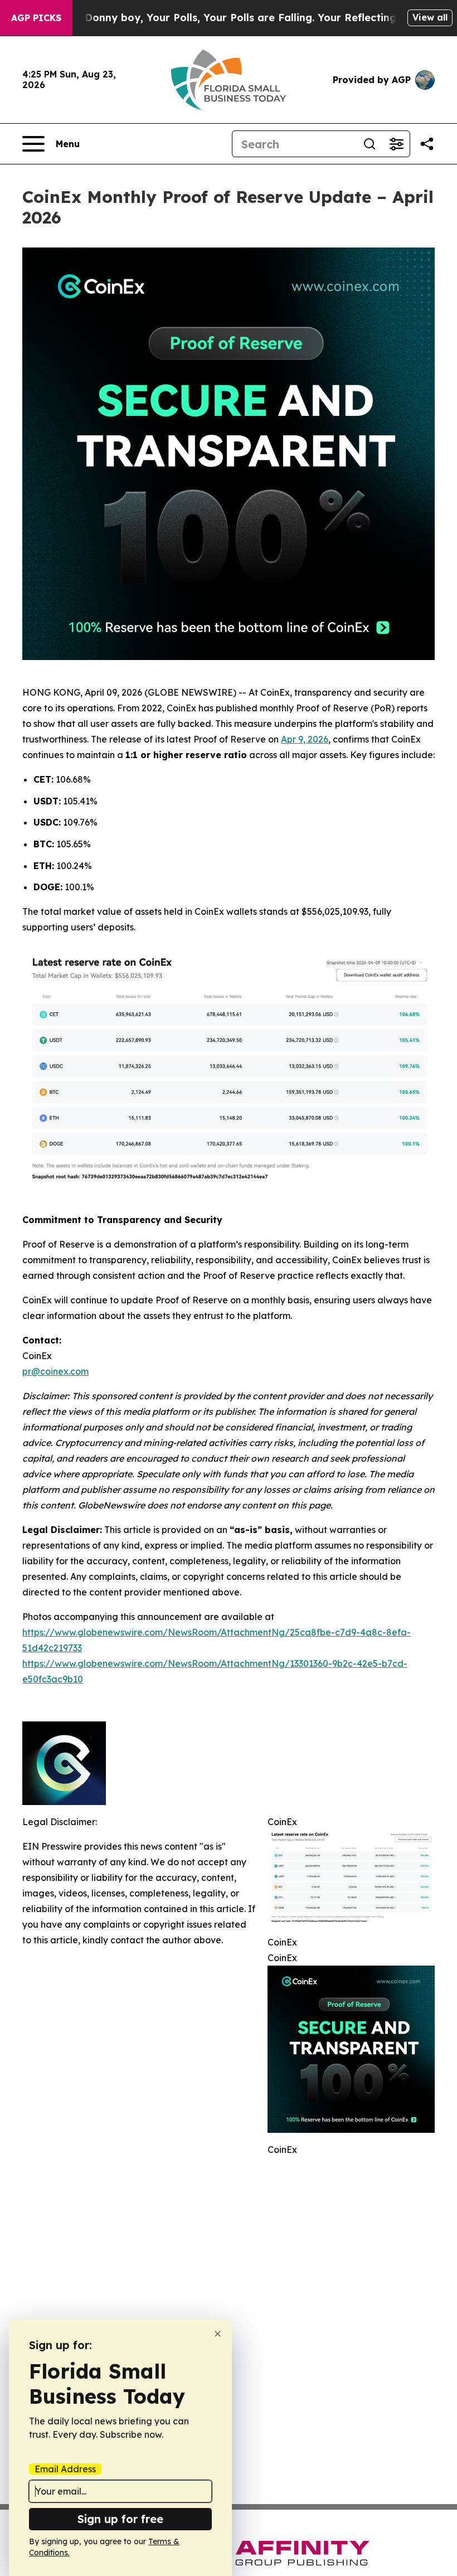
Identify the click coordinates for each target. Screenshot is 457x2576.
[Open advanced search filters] (396, 144)
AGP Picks (36, 18)
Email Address (65, 2469)
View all (430, 17)
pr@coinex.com (55, 1371)
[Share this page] (427, 144)
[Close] (218, 2334)
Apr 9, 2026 (305, 739)
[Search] (370, 144)
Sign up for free (120, 2519)
